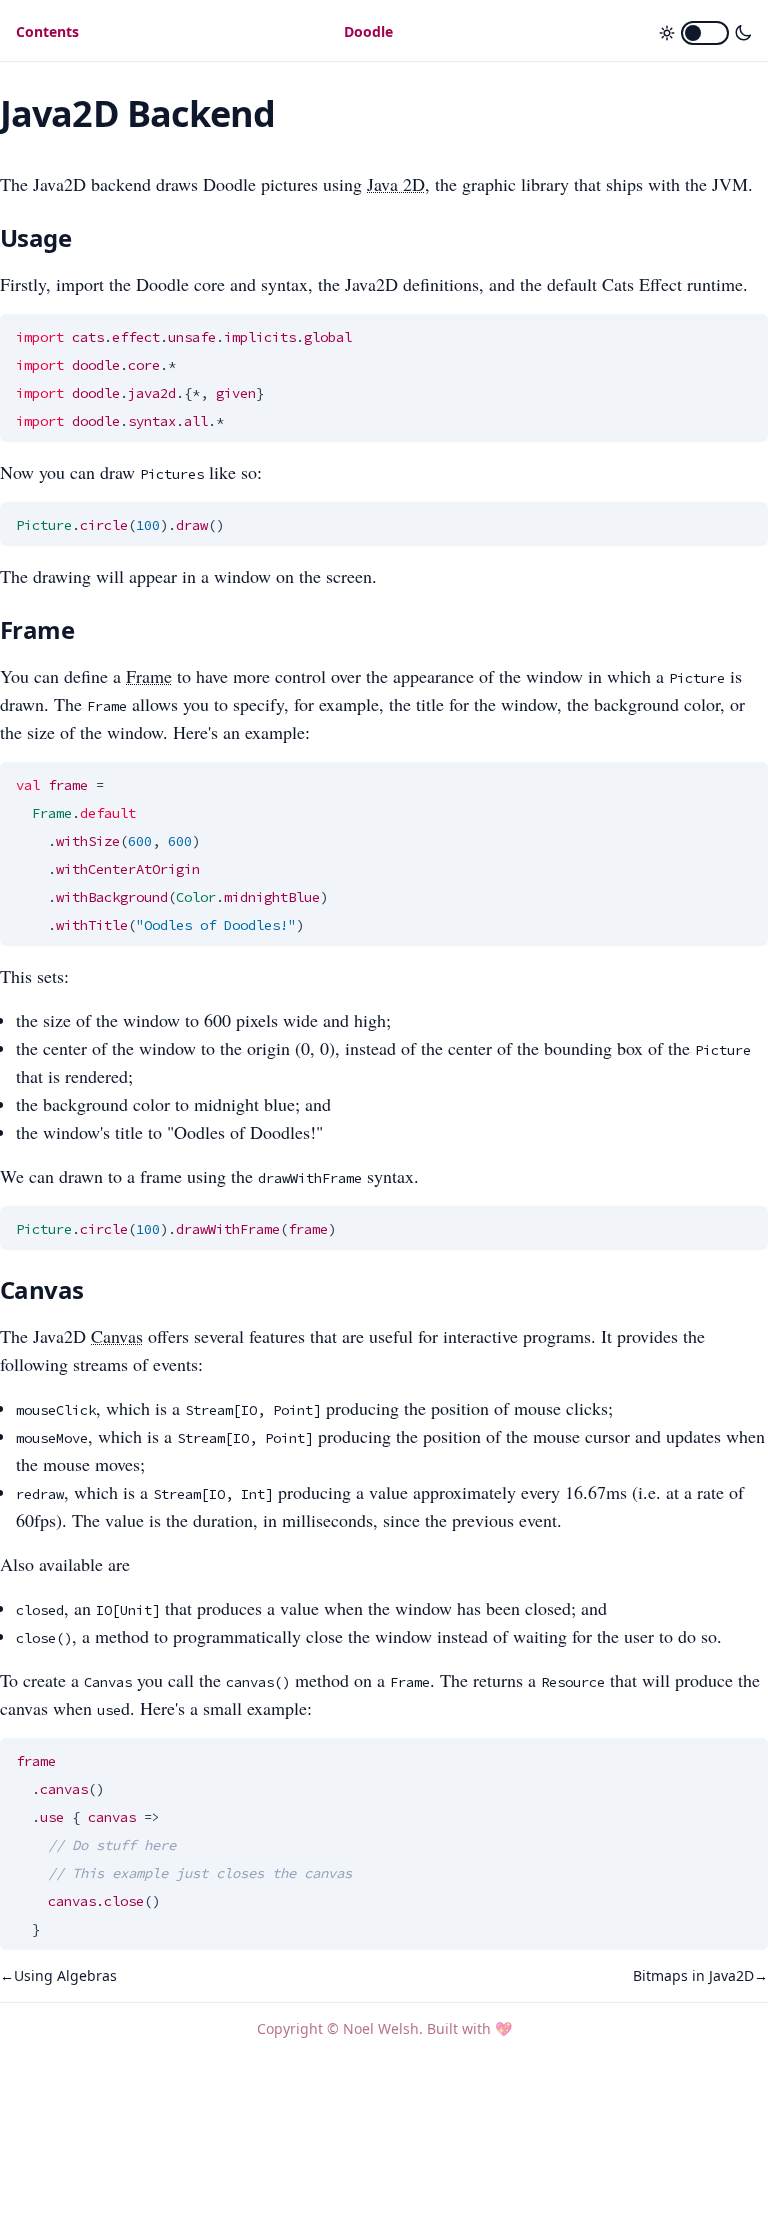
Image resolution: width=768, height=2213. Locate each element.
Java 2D (396, 184)
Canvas (117, 1336)
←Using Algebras (58, 1975)
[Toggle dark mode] (705, 33)
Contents (47, 31)
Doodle (368, 31)
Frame (149, 676)
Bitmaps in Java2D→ (700, 1975)
